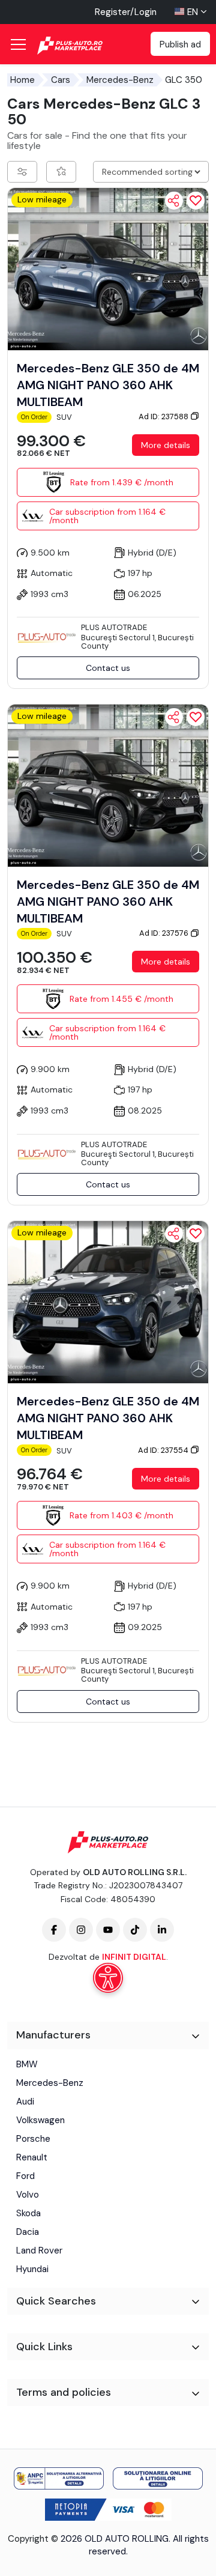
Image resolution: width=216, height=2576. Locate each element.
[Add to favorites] (196, 201)
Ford (25, 2176)
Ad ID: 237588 (164, 417)
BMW (27, 2064)
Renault (32, 2157)
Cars (61, 80)
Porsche (33, 2139)
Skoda (28, 2213)
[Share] (174, 201)
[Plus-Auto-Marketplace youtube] (108, 1930)
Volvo (28, 2195)
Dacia (28, 2232)
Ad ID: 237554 (164, 1450)
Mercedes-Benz (120, 80)
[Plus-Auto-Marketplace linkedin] (162, 1930)
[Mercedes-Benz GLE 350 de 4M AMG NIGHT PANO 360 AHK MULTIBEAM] (108, 268)
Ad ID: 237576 (165, 933)
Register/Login (126, 12)
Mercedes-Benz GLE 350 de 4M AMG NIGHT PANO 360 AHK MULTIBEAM (108, 385)
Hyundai (32, 2269)
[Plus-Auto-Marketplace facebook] (54, 1930)
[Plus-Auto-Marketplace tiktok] (135, 1930)
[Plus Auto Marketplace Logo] (82, 46)
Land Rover (39, 2250)
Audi (25, 2102)
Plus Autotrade (114, 627)
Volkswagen (40, 2120)
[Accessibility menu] (108, 1978)
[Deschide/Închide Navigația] (18, 44)
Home (22, 80)
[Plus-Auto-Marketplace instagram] (81, 1930)
